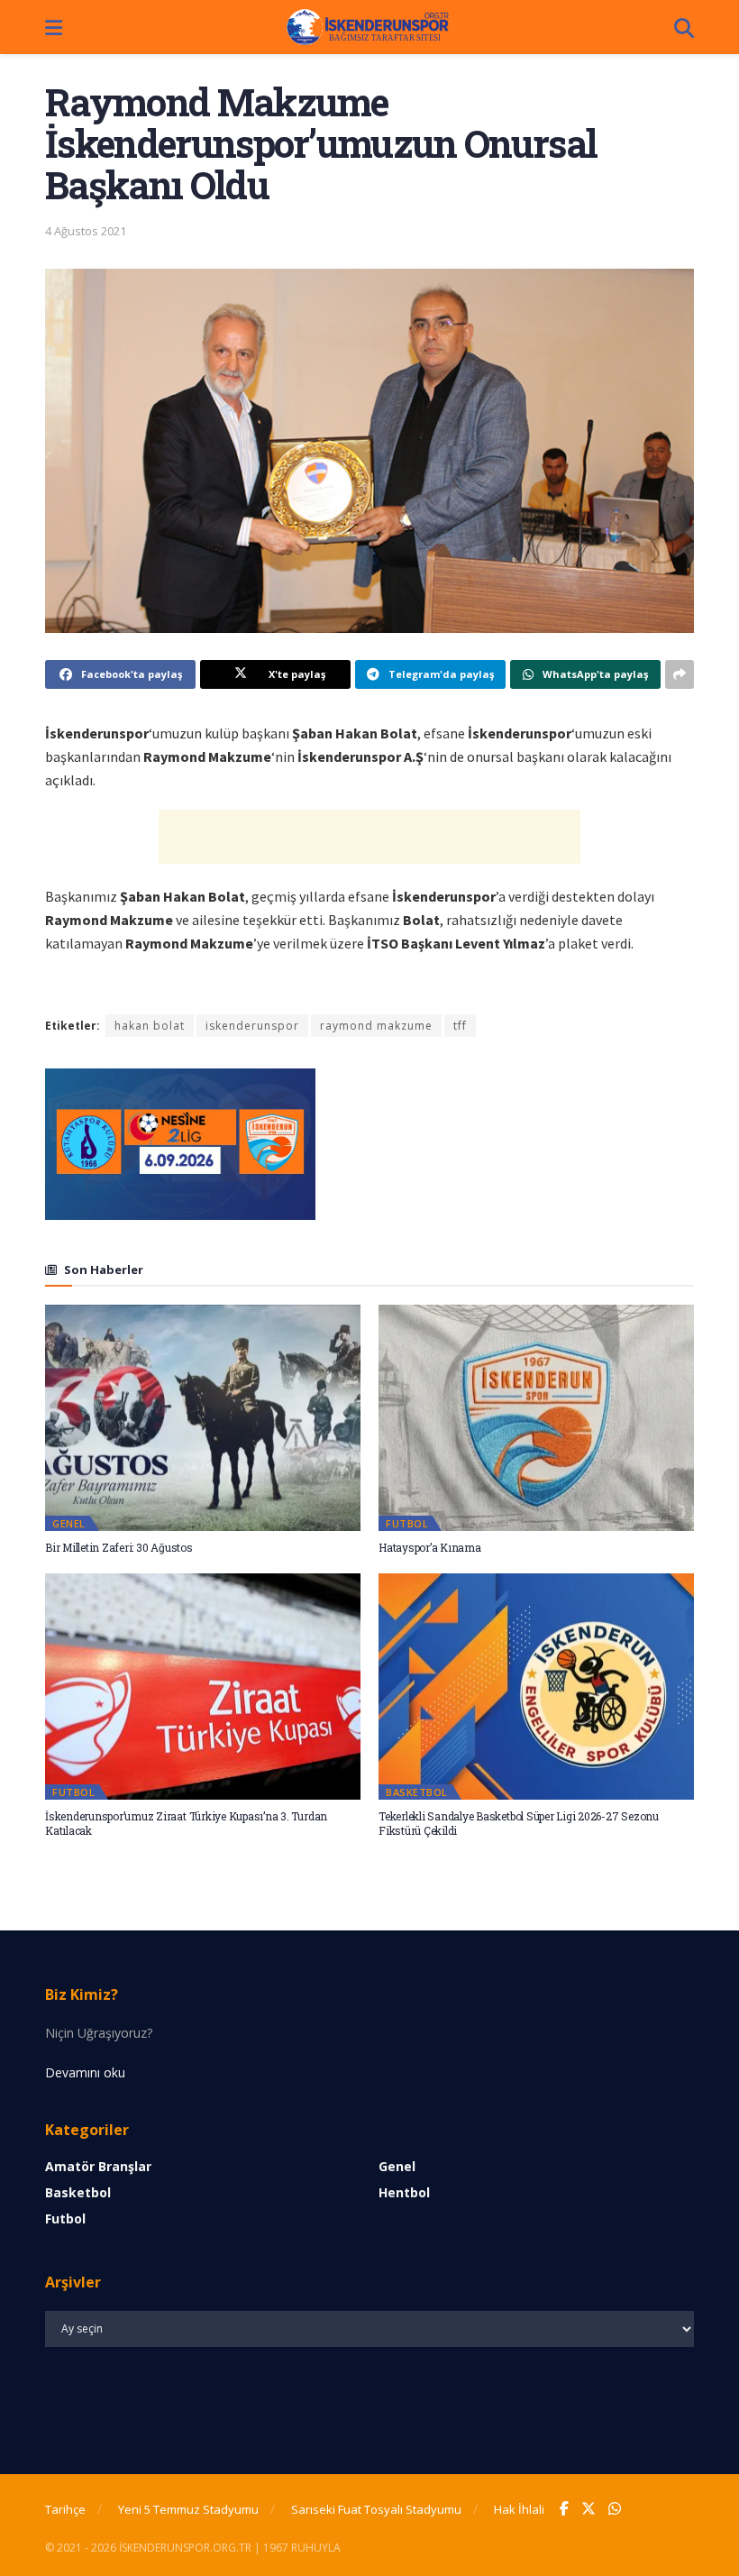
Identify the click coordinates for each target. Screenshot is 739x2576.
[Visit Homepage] (369, 27)
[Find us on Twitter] (588, 2509)
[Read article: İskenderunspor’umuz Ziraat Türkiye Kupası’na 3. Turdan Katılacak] (203, 1686)
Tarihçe (65, 2509)
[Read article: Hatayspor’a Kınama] (536, 1417)
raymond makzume (376, 1026)
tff (460, 1026)
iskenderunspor (252, 1026)
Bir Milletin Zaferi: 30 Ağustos (119, 1547)
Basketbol (417, 1792)
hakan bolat (150, 1026)
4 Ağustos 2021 (86, 231)
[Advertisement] (369, 837)
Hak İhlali (519, 2509)
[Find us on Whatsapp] (615, 2509)
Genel (69, 1523)
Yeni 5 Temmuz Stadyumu (188, 2509)
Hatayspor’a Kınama (430, 1547)
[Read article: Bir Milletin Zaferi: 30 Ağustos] (203, 1417)
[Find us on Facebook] (564, 2509)
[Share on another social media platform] (680, 674)
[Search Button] (684, 27)
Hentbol (404, 2192)
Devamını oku (85, 2072)
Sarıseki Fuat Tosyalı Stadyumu (376, 2509)
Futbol (407, 1523)
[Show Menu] (54, 27)
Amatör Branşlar (98, 2166)
